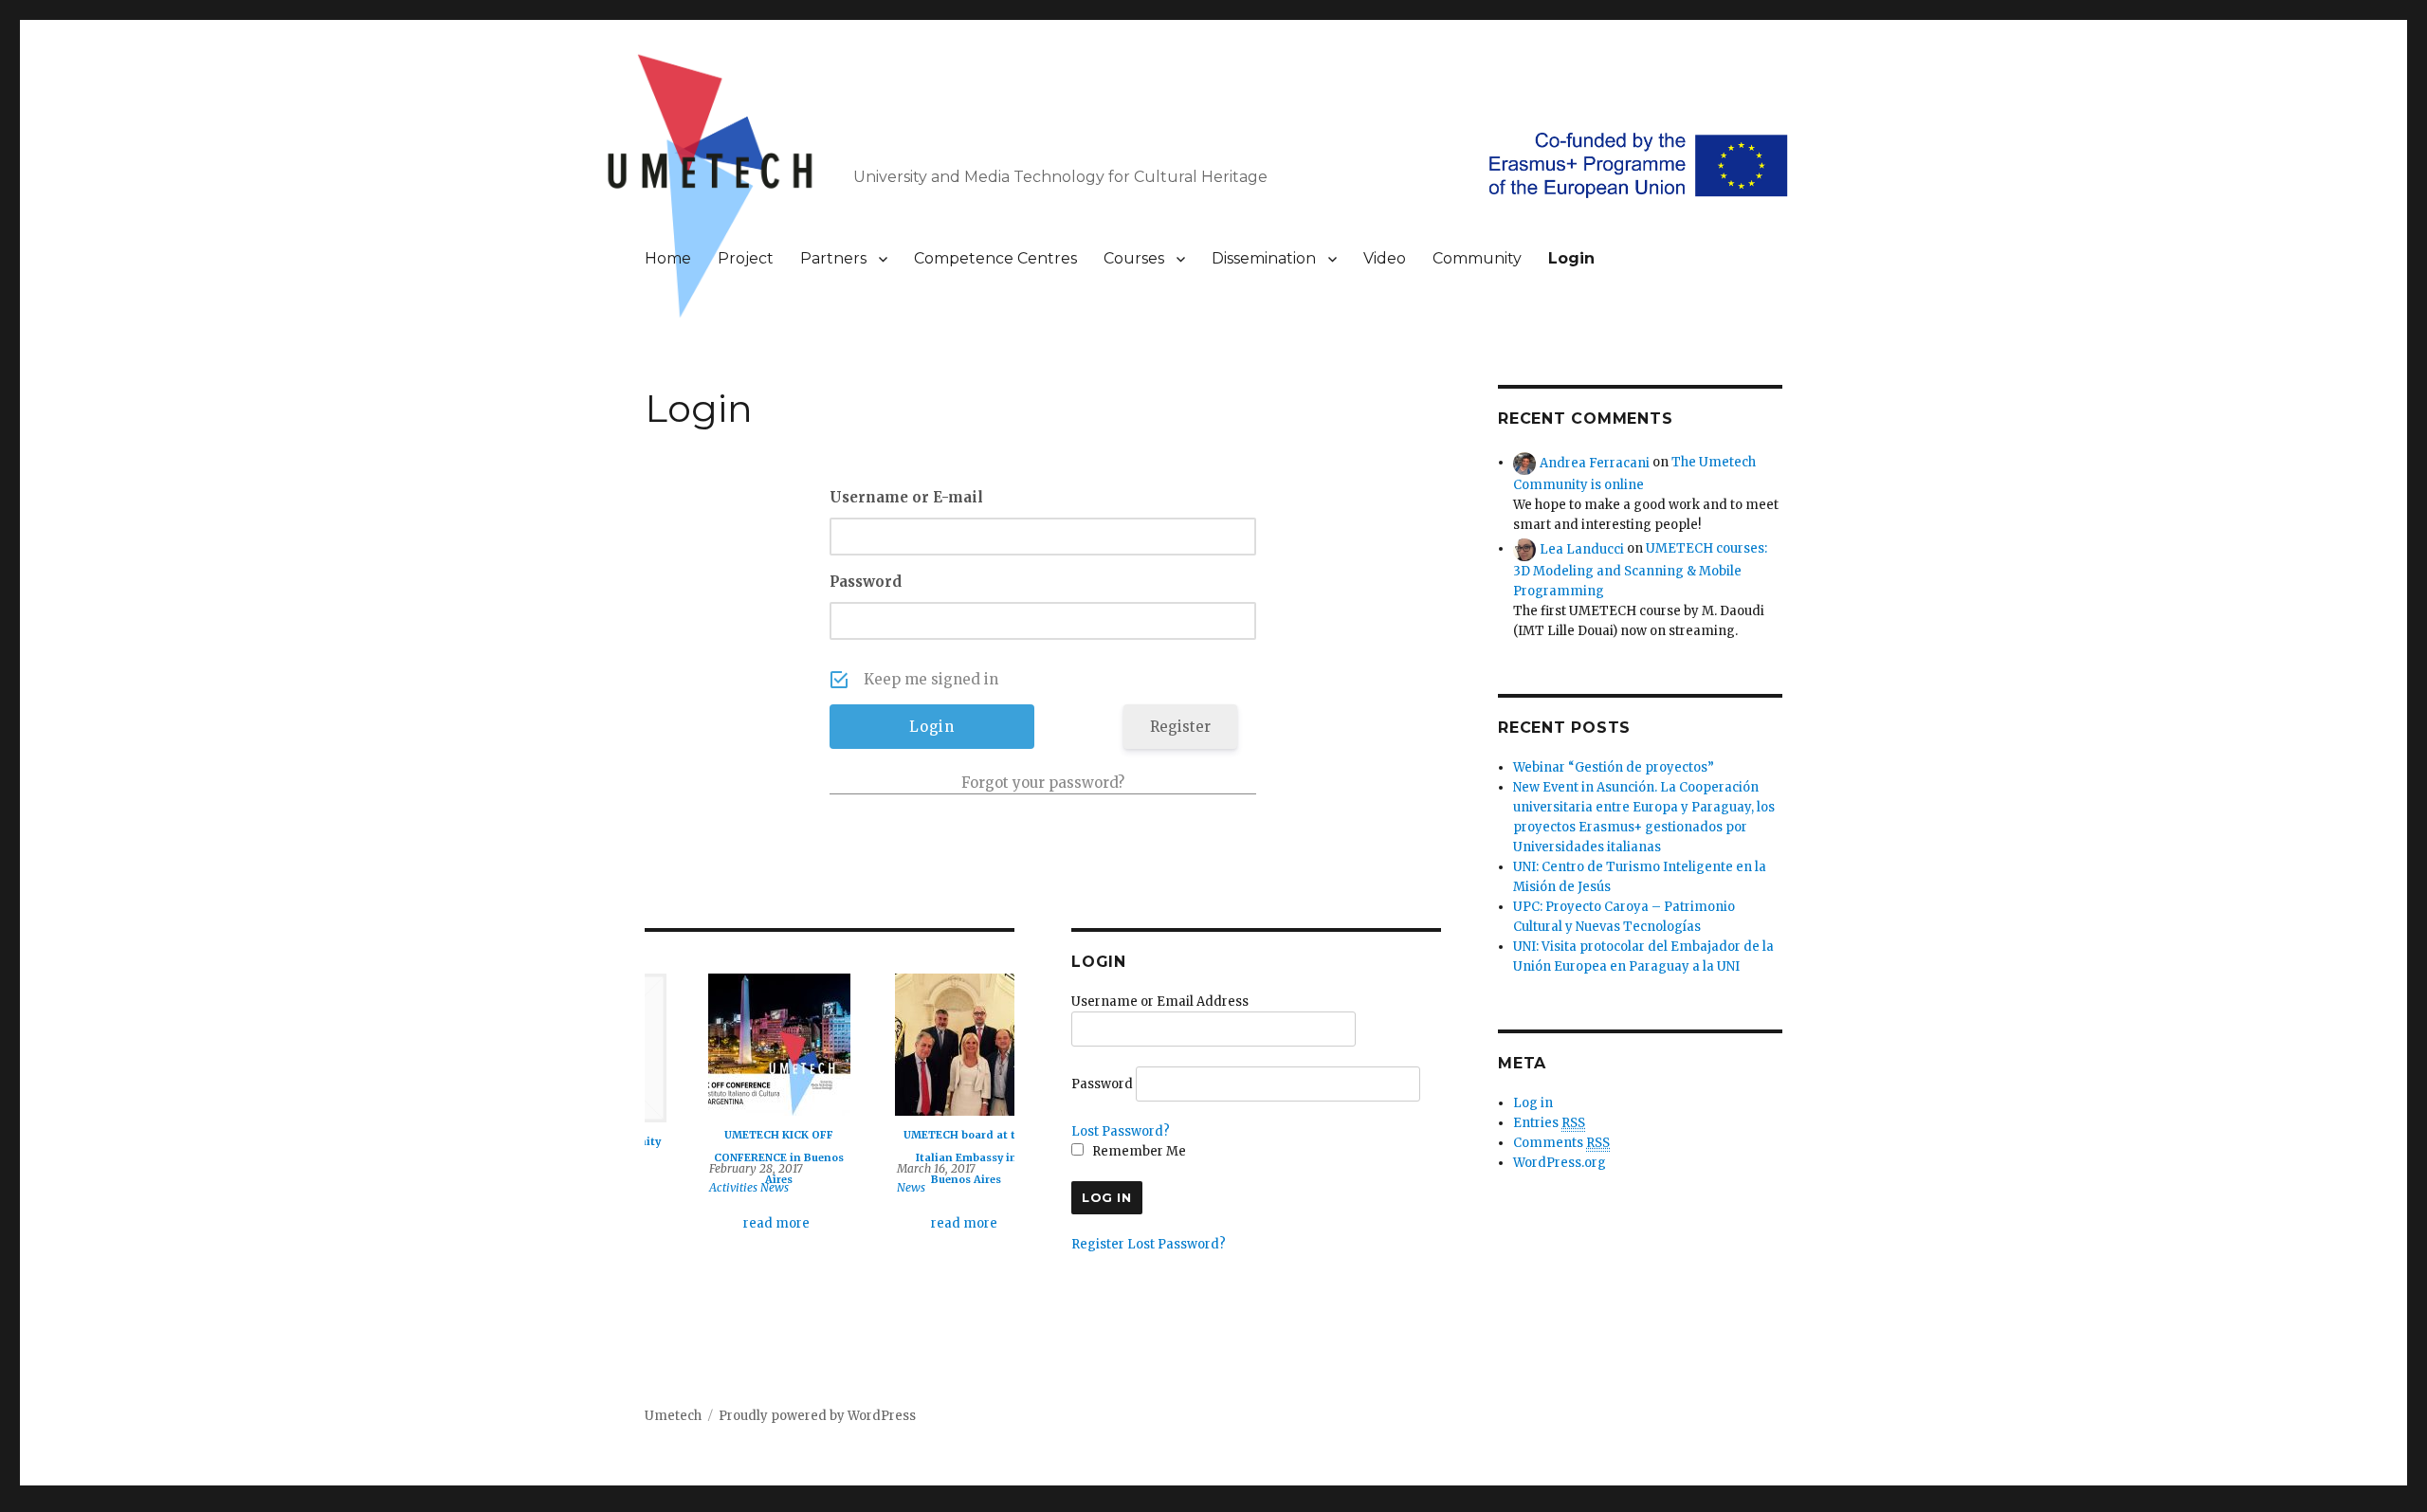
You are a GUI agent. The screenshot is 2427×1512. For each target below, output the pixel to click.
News (731, 1187)
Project (746, 258)
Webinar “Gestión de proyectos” (1614, 767)
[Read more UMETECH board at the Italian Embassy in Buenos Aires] (922, 1045)
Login (1571, 258)
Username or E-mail (906, 497)
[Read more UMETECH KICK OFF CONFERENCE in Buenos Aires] (735, 1045)
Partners (833, 258)
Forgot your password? (1043, 783)
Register (1180, 727)
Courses (1134, 258)
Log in (1533, 1103)
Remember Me (1138, 1151)
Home (668, 258)
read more (733, 1223)
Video (1385, 258)
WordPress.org (1560, 1163)
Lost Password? (1121, 1131)
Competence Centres (995, 258)
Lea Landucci (1582, 548)
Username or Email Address (1160, 1002)
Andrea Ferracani (1595, 462)
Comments (1561, 1143)
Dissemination (1264, 258)
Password (866, 582)
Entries (1549, 1123)
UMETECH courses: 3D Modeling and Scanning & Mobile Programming (1640, 569)
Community (1477, 258)
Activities (690, 1187)
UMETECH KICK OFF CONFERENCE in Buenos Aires (735, 1157)
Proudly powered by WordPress (817, 1416)
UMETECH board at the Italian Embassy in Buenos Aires (922, 1157)
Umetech (673, 1416)
